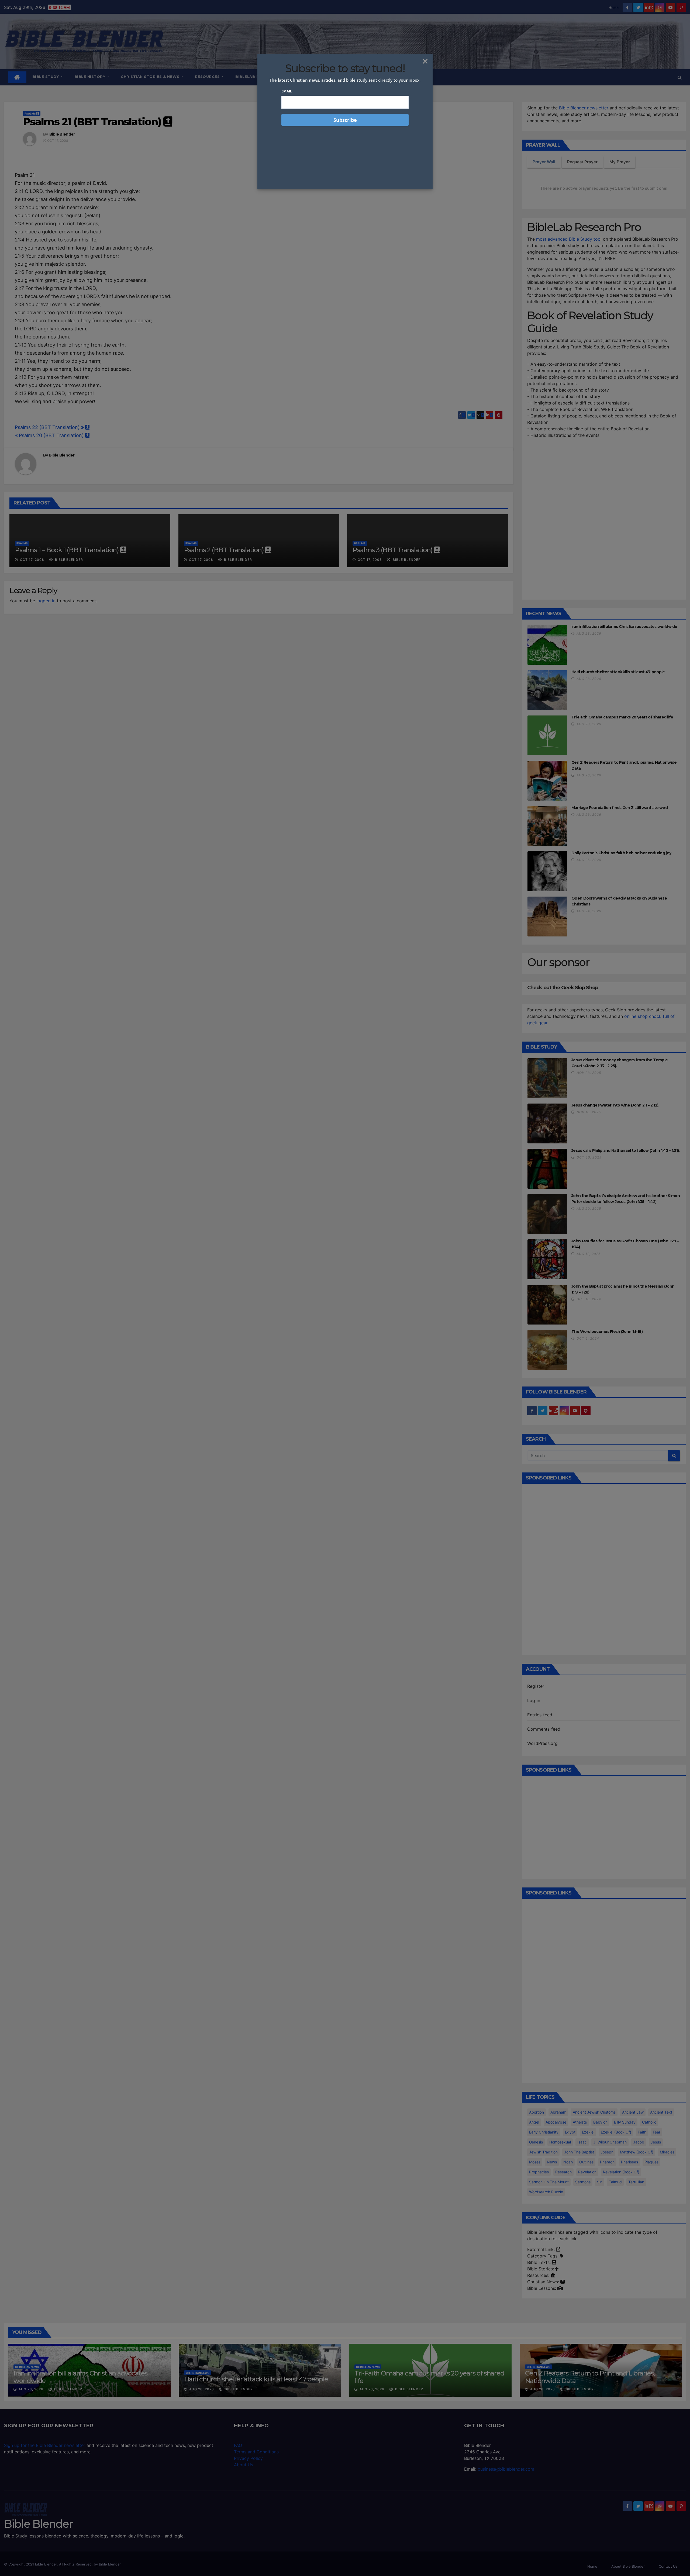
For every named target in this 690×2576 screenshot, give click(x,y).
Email (287, 91)
